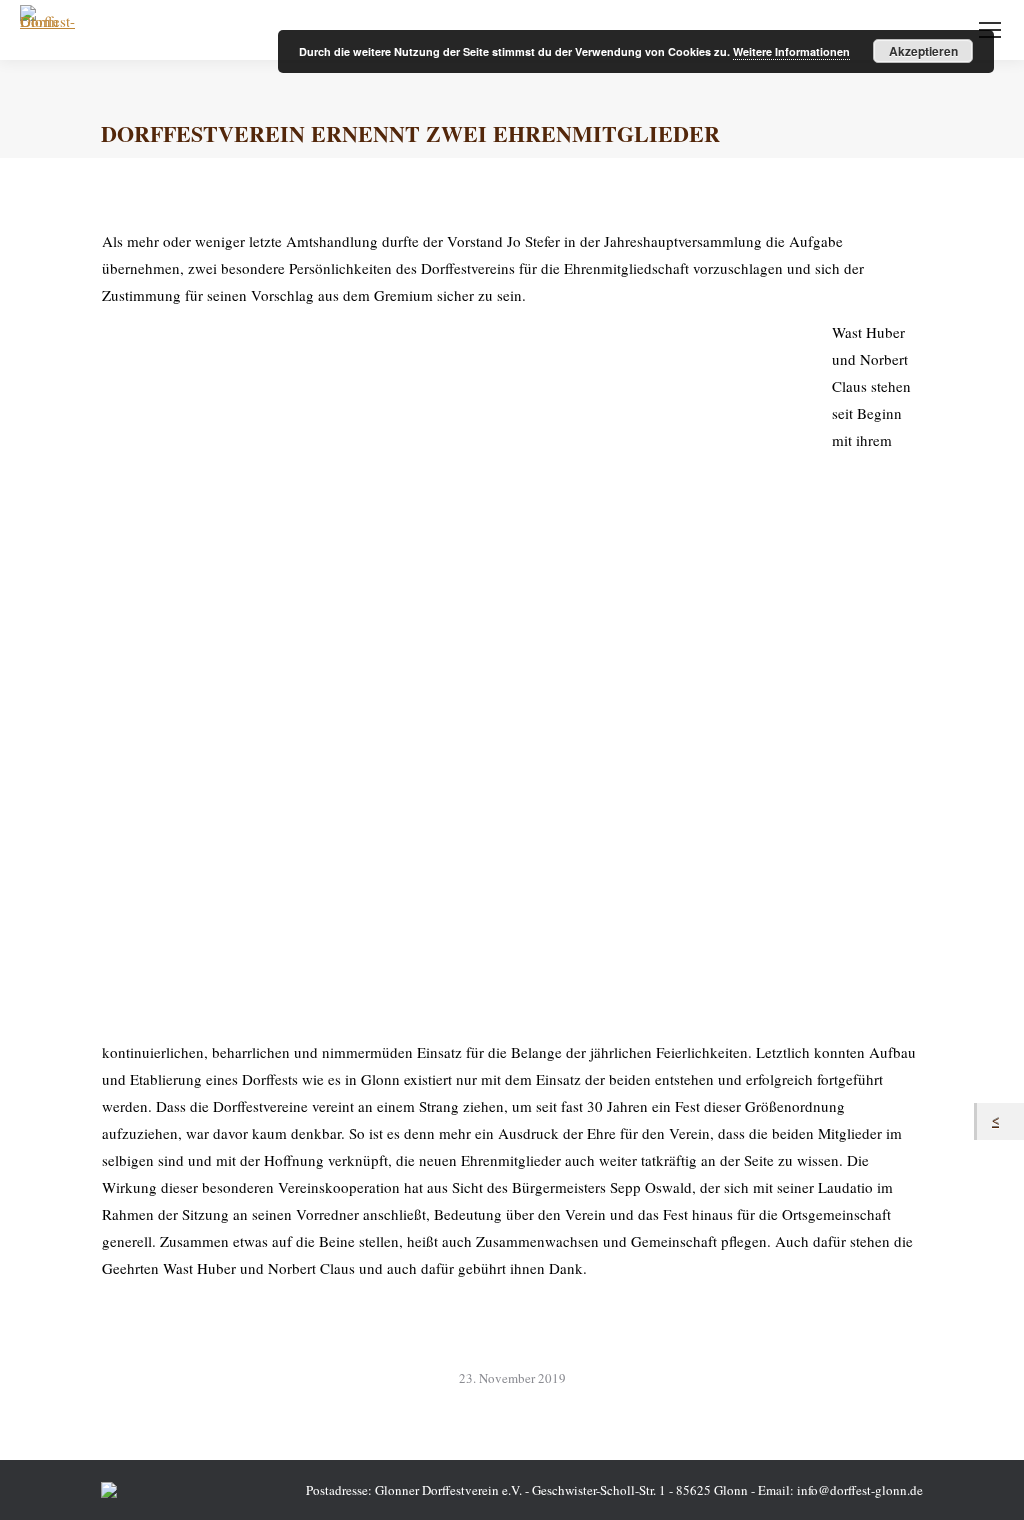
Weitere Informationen (791, 51)
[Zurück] (1000, 1121)
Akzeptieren (923, 51)
